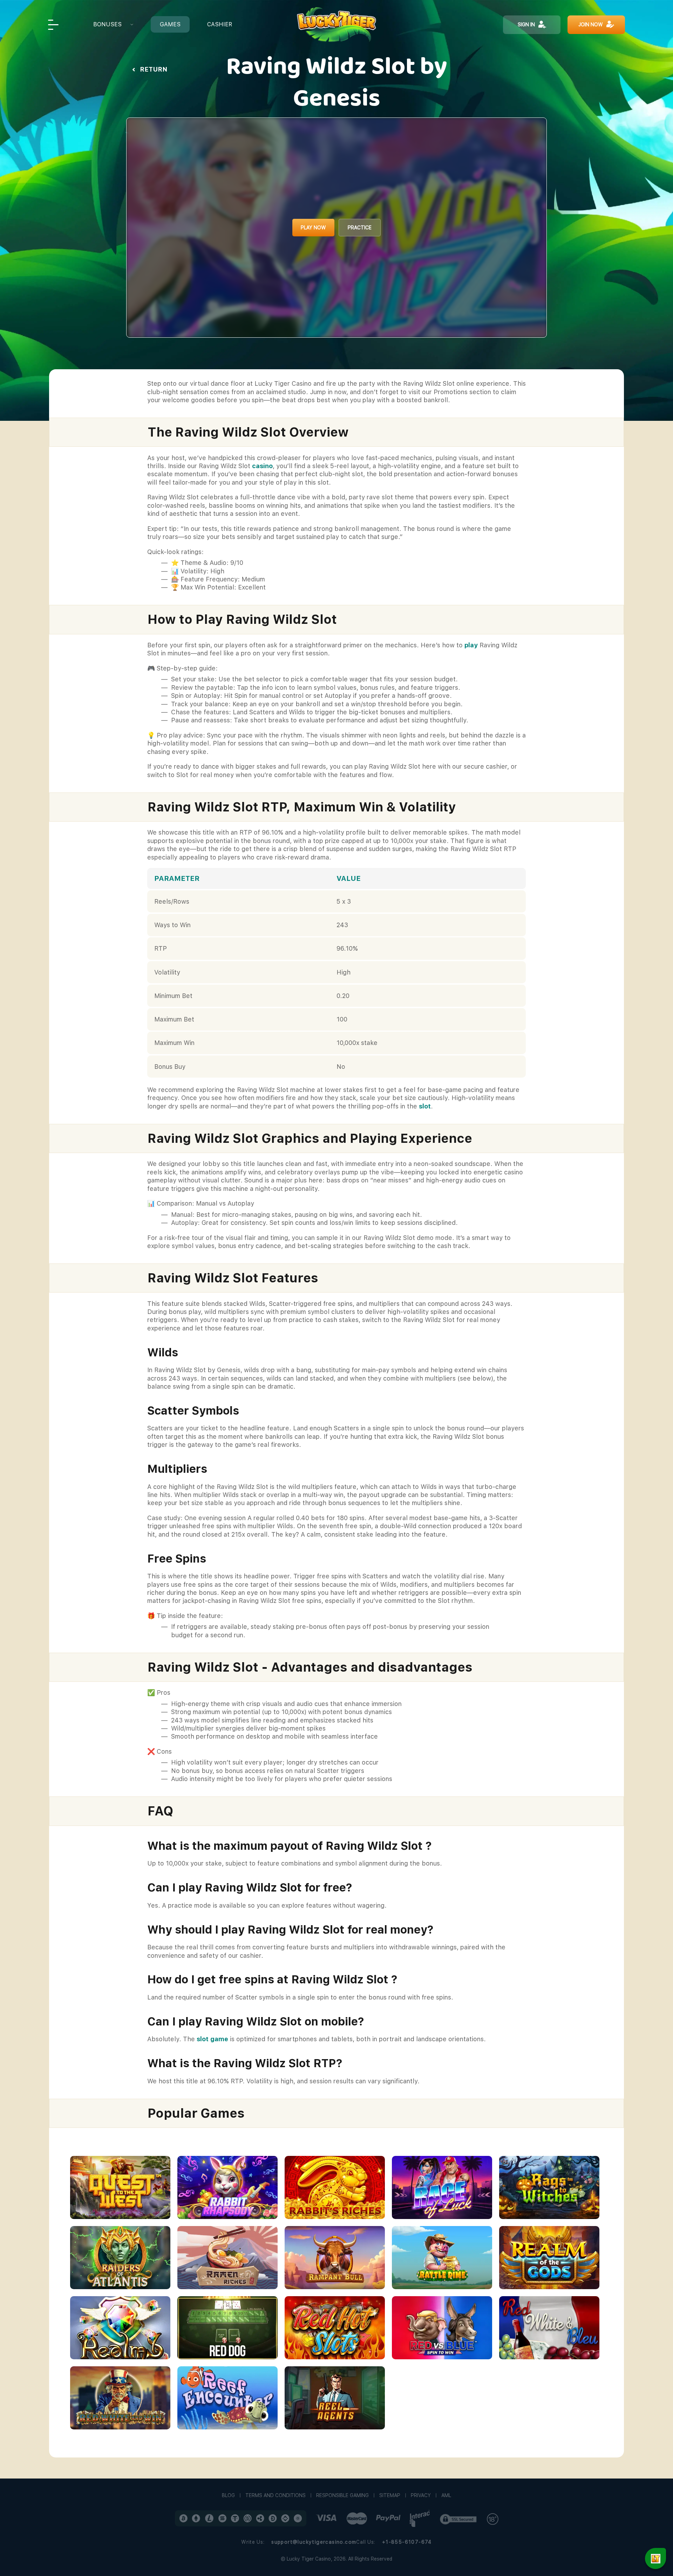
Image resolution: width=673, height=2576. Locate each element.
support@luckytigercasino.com (314, 2542)
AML (446, 2495)
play (471, 645)
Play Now (313, 228)
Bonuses (107, 24)
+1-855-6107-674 (407, 2542)
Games (170, 24)
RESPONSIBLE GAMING (342, 2495)
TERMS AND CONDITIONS (276, 2495)
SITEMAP (390, 2495)
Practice (360, 228)
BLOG (228, 2495)
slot (425, 1106)
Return (154, 69)
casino (262, 466)
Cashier (220, 24)
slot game (212, 2039)
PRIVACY (421, 2495)
